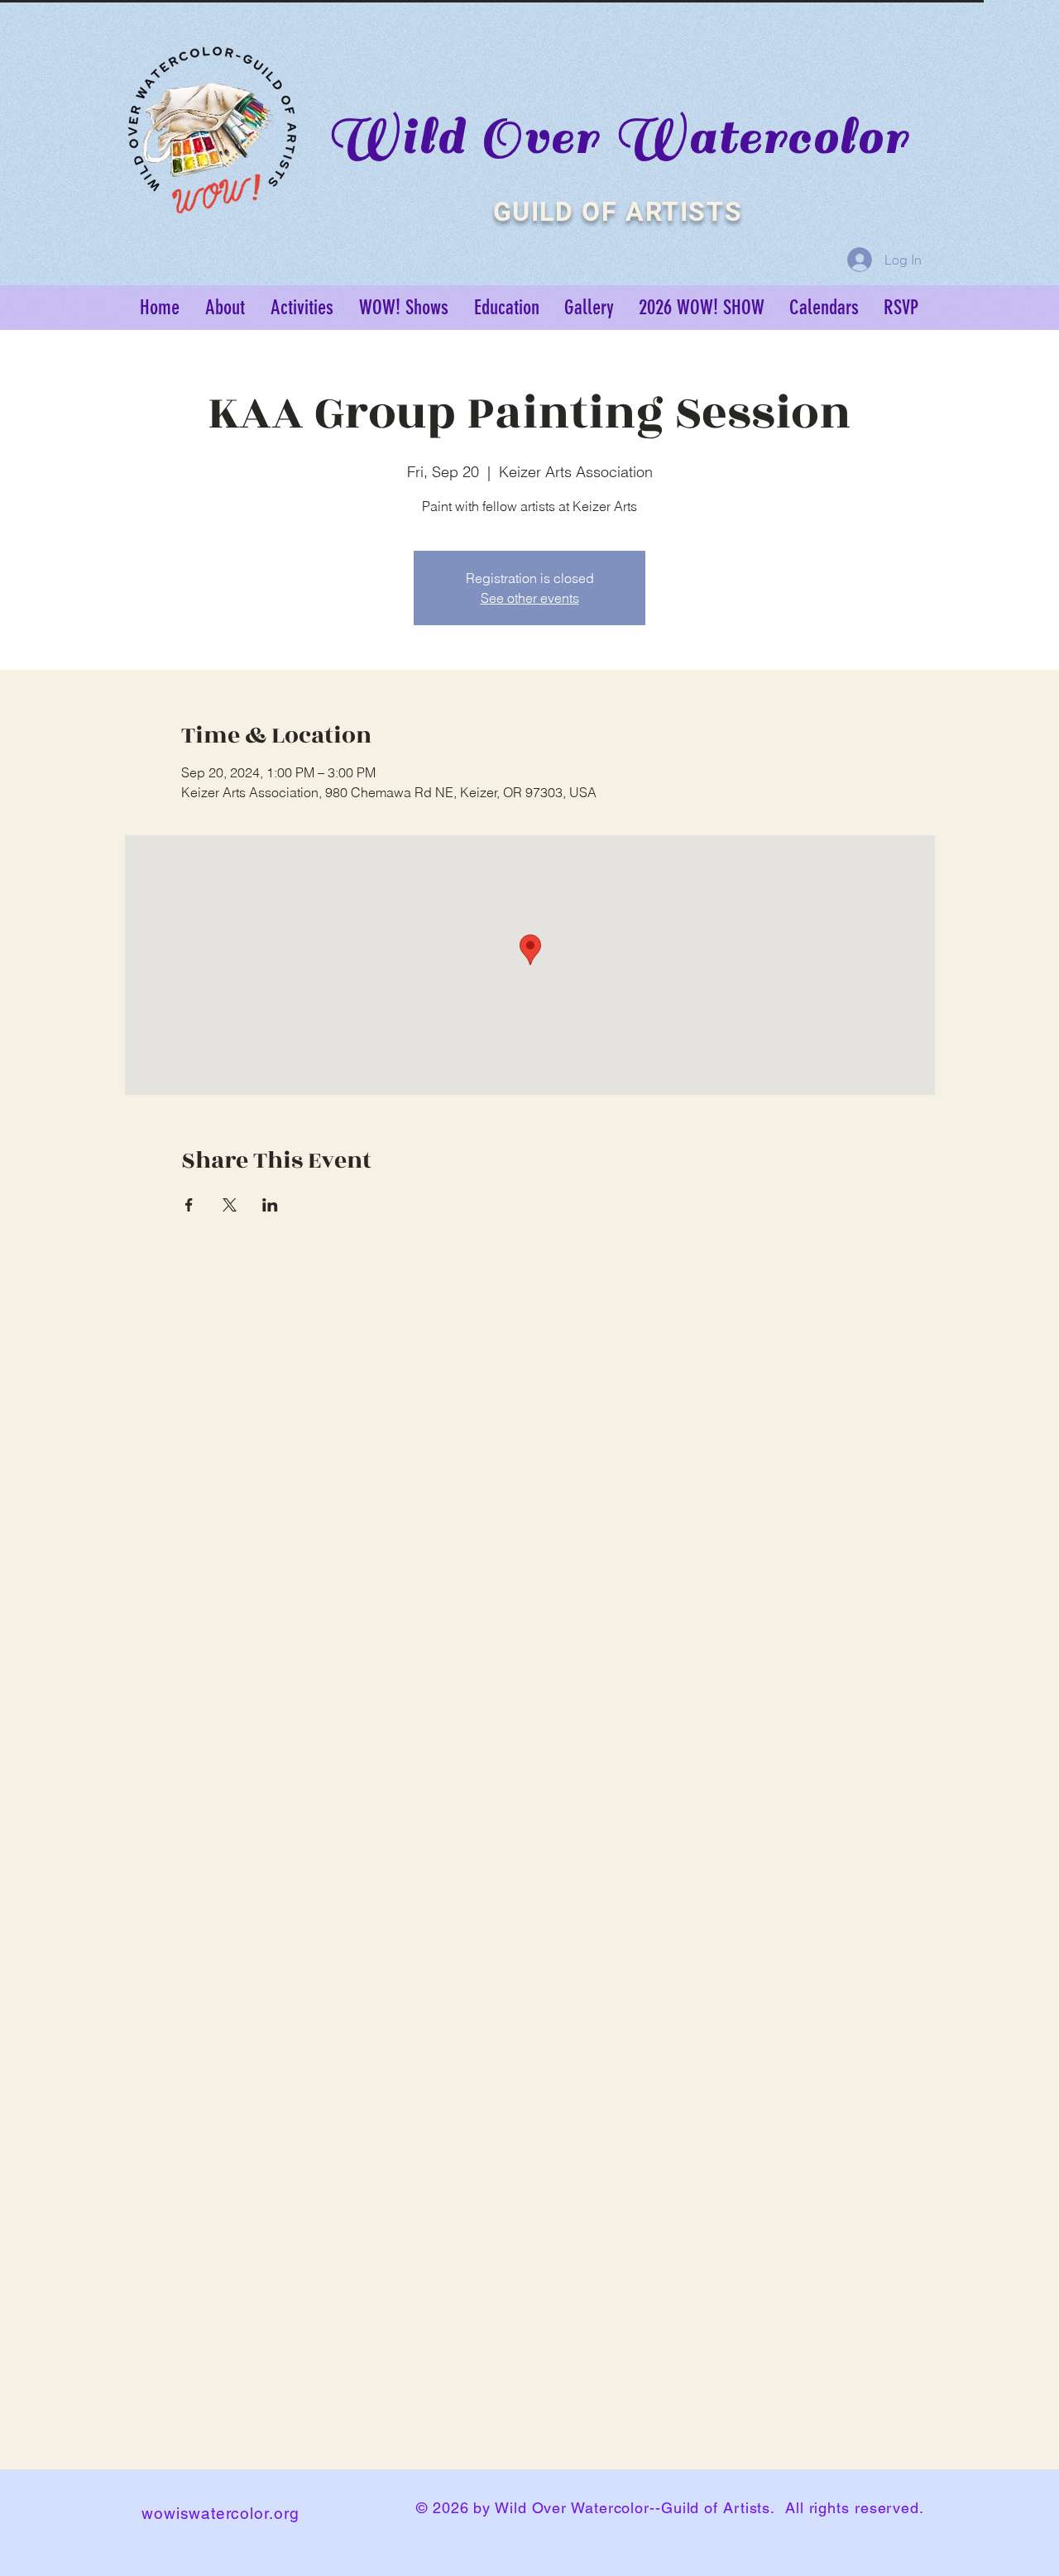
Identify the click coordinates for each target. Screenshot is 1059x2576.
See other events (530, 598)
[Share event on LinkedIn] (270, 1205)
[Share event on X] (230, 1205)
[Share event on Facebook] (189, 1205)
